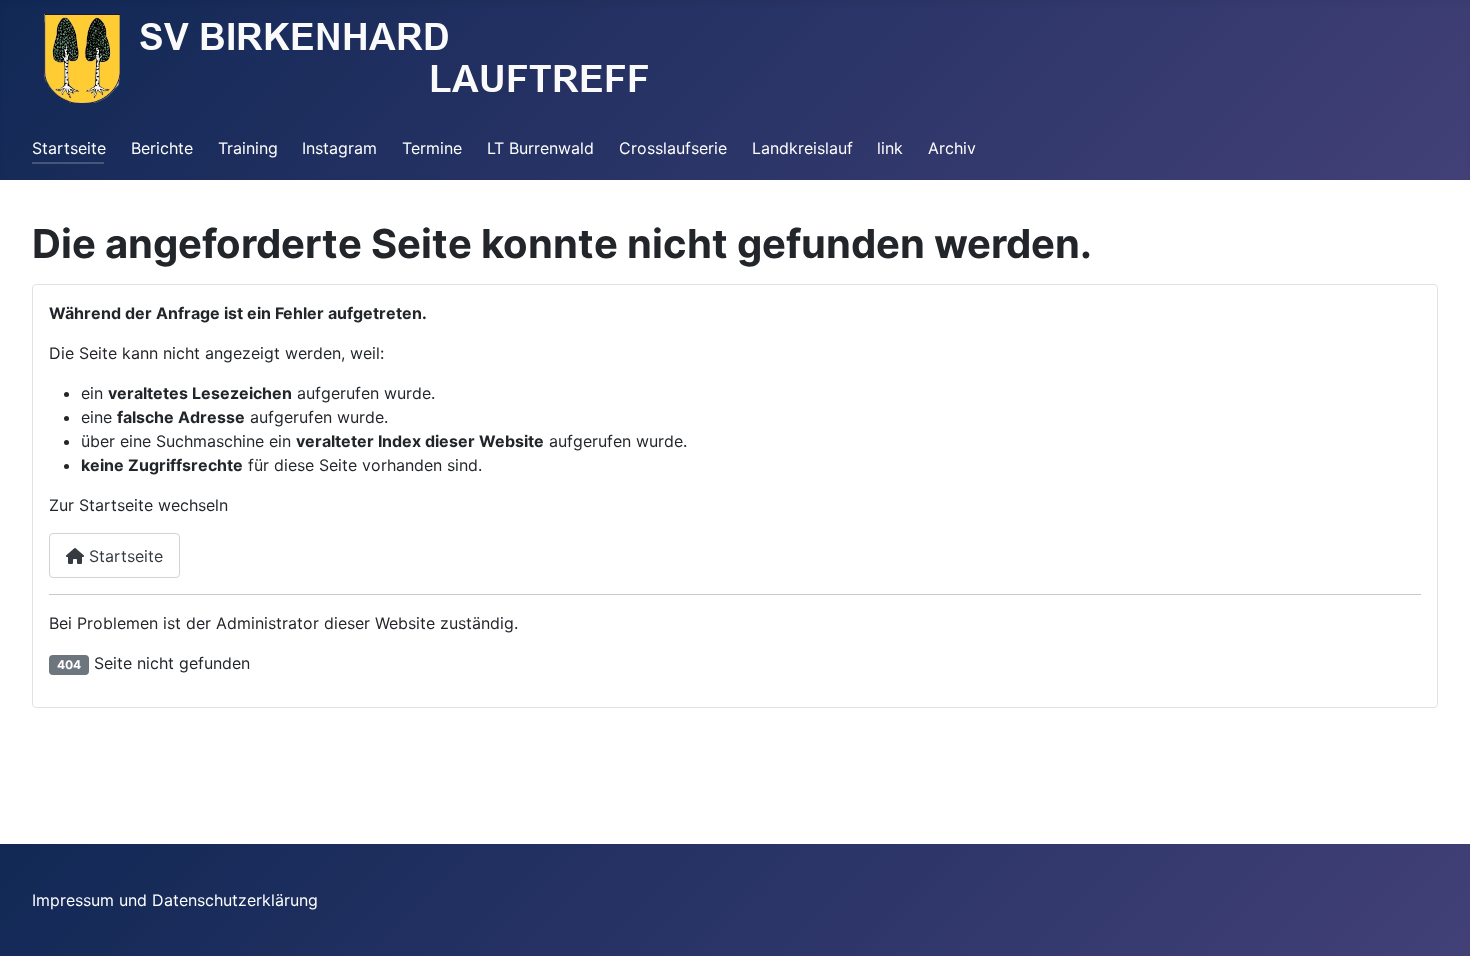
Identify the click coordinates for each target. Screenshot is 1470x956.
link (890, 148)
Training (248, 148)
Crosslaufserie (673, 148)
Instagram (339, 148)
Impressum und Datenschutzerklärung (175, 900)
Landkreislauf (802, 148)
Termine (432, 148)
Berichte (162, 148)
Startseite (69, 148)
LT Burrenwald (540, 148)
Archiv (952, 148)
